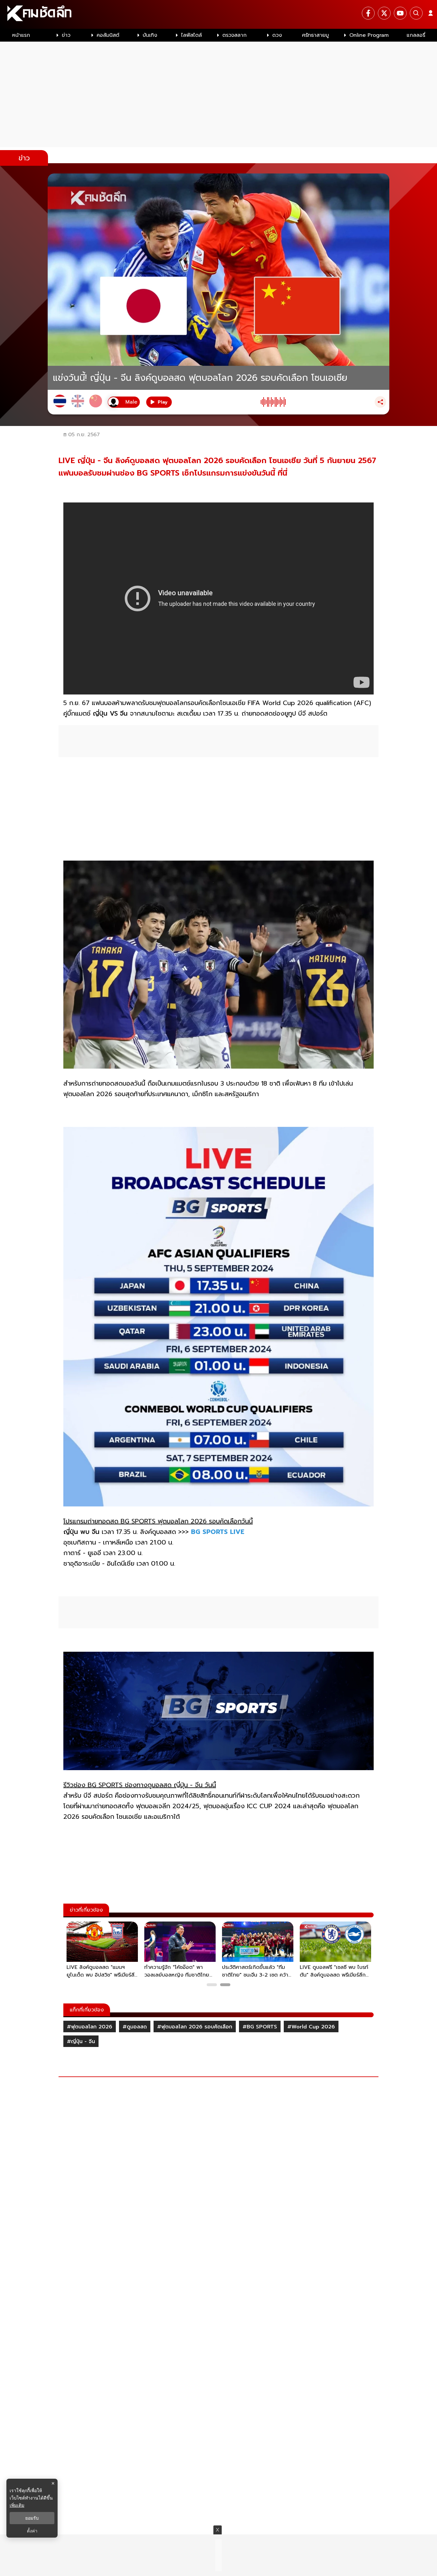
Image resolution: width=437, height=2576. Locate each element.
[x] (384, 13)
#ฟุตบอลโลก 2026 (90, 2027)
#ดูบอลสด (135, 2027)
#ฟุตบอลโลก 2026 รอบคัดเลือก (195, 2027)
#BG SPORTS (260, 2027)
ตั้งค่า (32, 2531)
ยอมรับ (32, 2518)
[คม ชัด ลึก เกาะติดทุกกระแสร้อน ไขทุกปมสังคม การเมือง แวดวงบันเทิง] (219, 14)
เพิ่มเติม (17, 2505)
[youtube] (400, 13)
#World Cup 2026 (311, 2027)
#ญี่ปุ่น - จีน (81, 2042)
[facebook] (368, 13)
